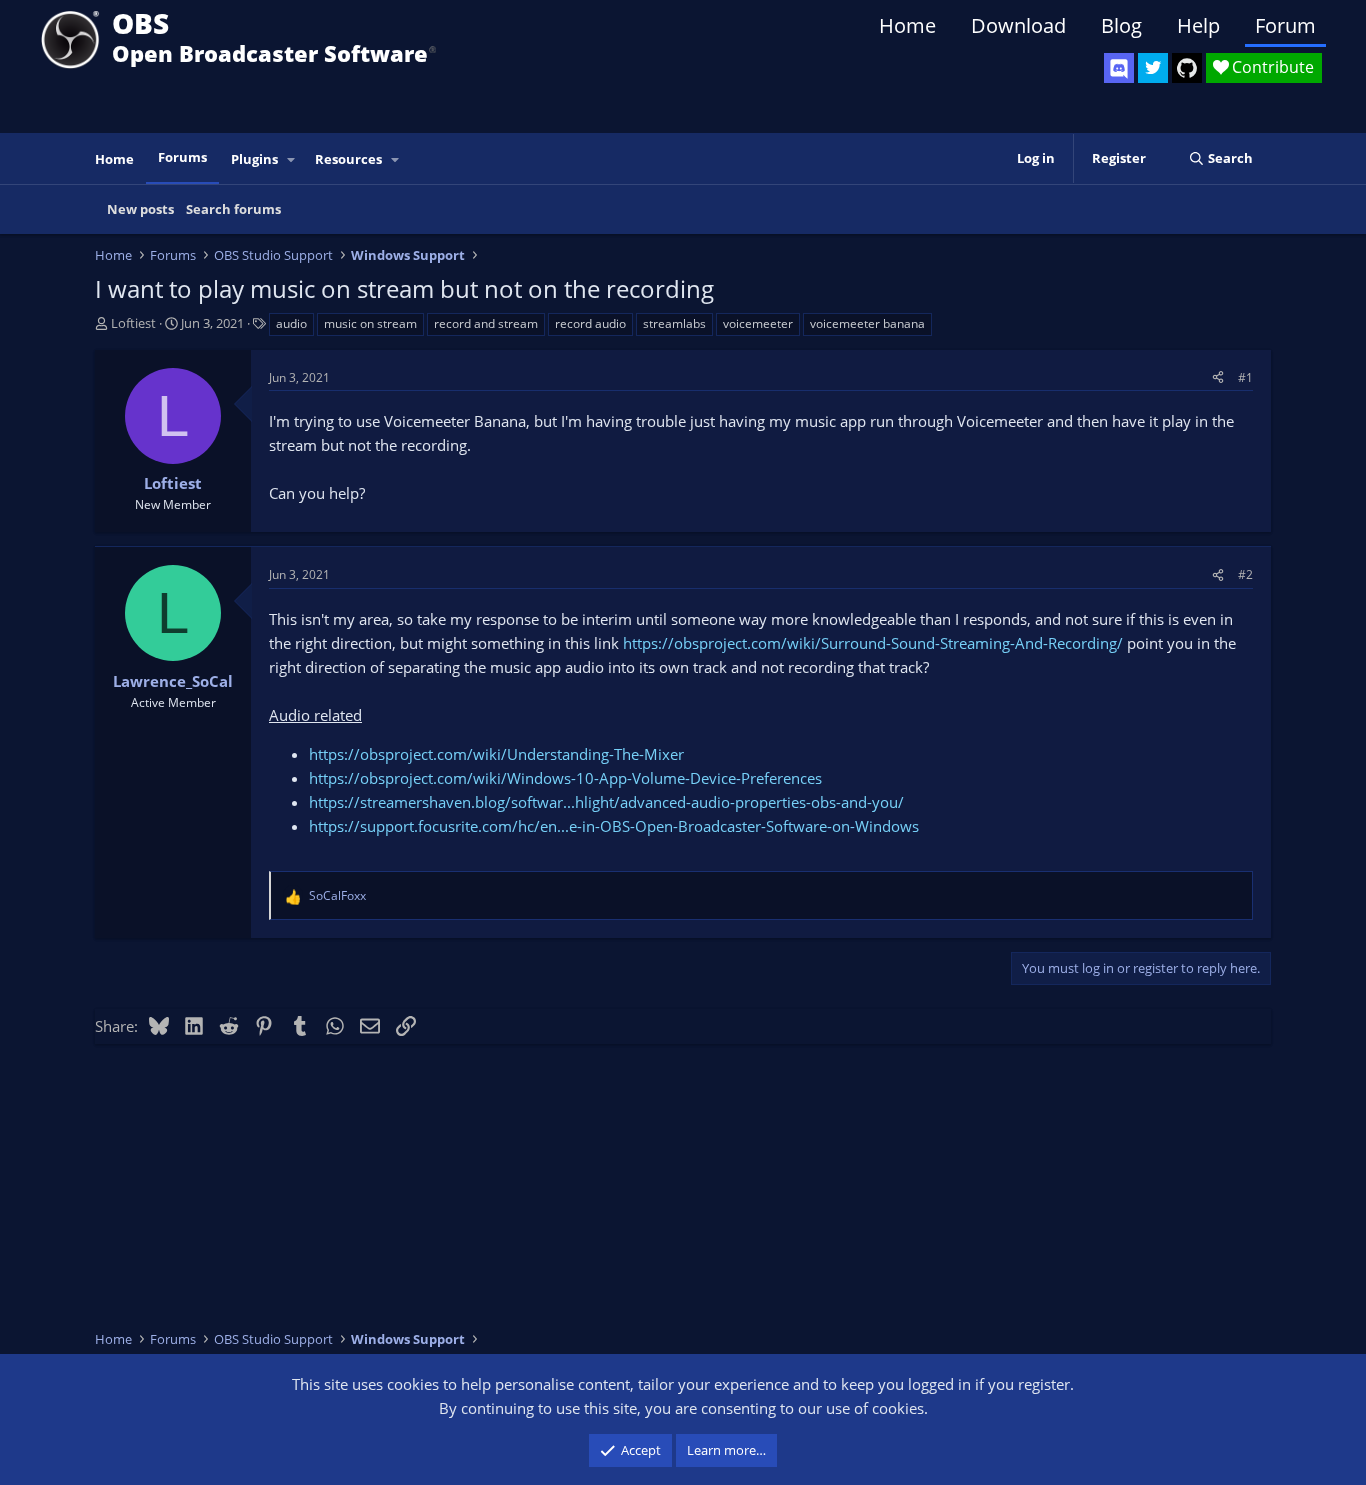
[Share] (1218, 377)
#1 (1245, 377)
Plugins (254, 159)
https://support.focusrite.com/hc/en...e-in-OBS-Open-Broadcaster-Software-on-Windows (614, 826)
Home (907, 25)
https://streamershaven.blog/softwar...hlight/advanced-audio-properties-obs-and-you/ (606, 802)
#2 (1245, 574)
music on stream (370, 323)
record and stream (486, 323)
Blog (1121, 25)
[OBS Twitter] (1153, 68)
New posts (140, 209)
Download (1018, 25)
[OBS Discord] (1119, 68)
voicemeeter (758, 323)
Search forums (233, 209)
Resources (348, 159)
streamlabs (674, 323)
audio (291, 323)
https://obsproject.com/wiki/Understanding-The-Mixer (496, 754)
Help (1198, 25)
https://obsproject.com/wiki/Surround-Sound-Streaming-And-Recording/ (873, 643)
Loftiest (133, 323)
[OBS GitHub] (1187, 68)
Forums (182, 157)
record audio (590, 323)
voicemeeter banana (867, 323)
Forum (1285, 25)
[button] (292, 159)
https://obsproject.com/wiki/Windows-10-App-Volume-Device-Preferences (565, 778)
